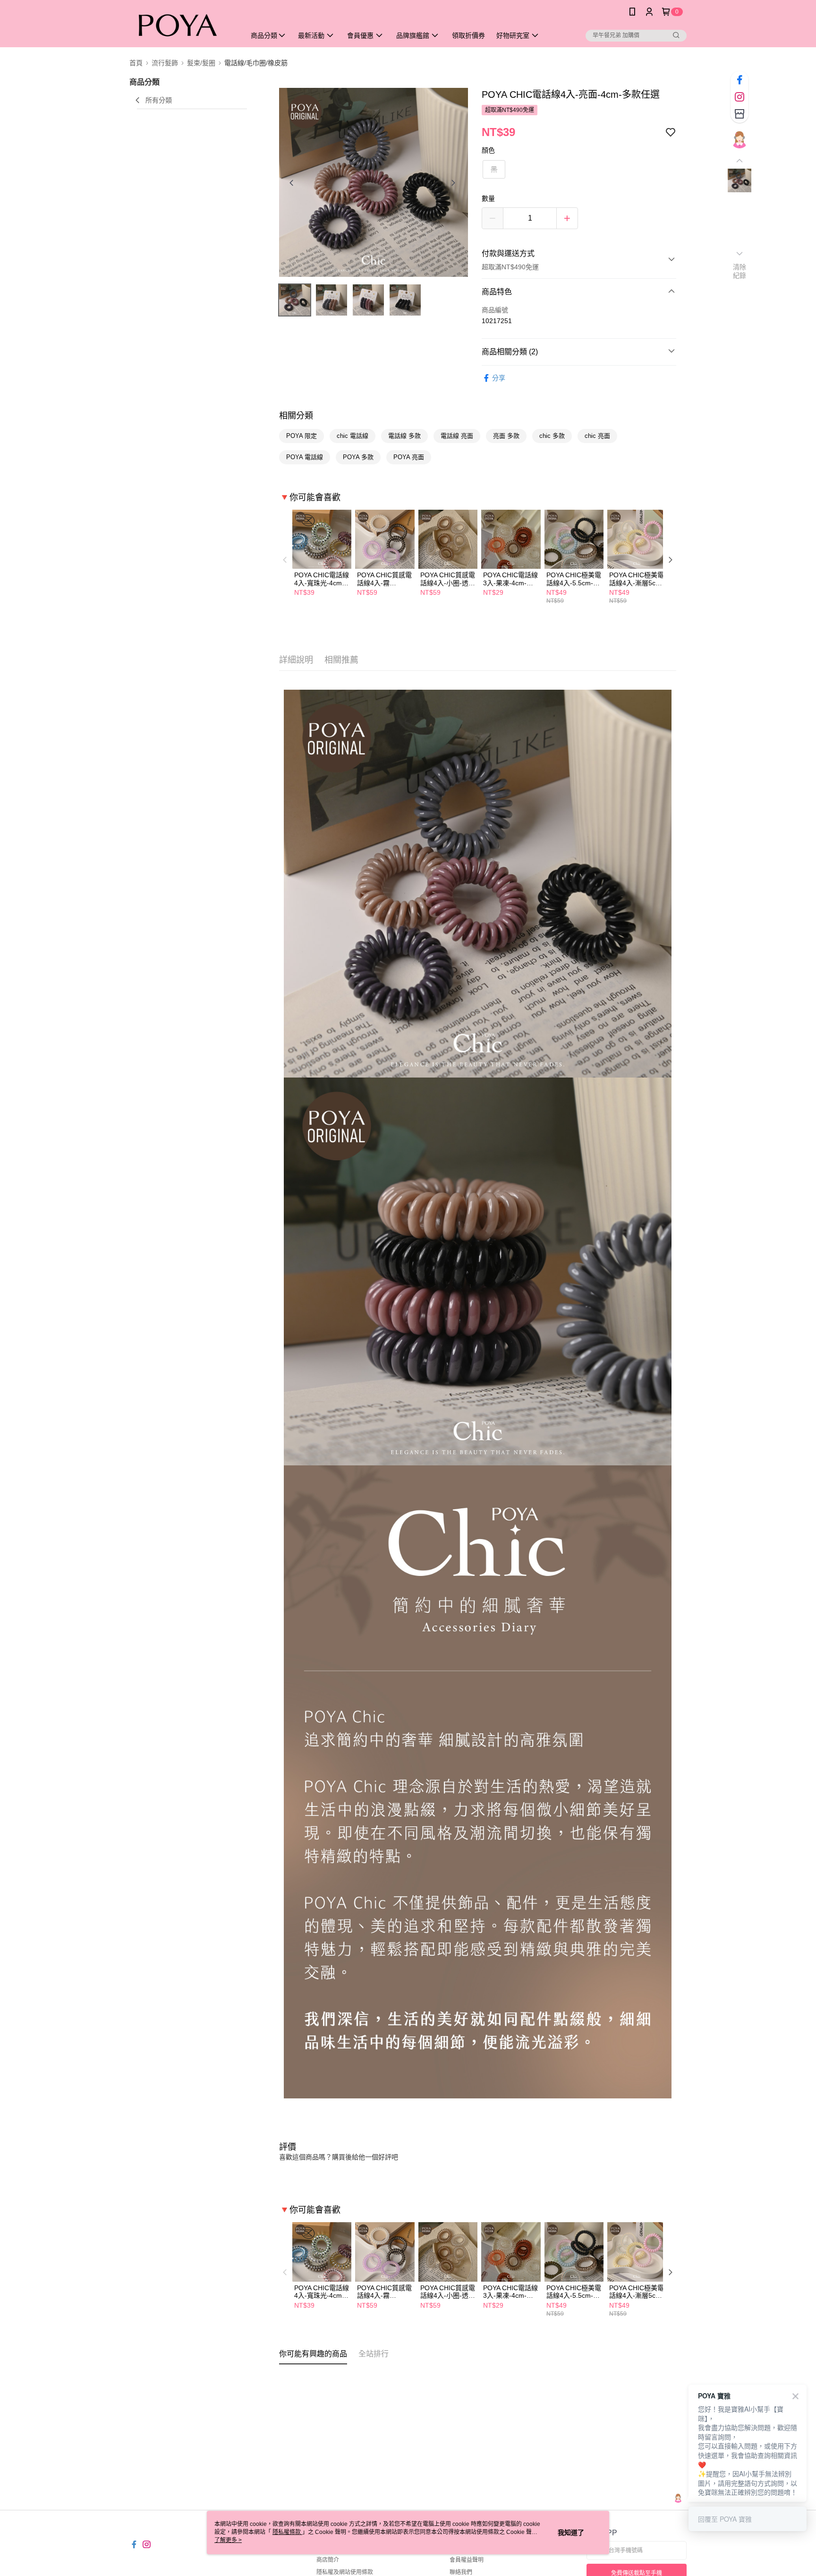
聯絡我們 (461, 2572)
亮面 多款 (506, 436)
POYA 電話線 (305, 457)
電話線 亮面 (457, 436)
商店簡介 (328, 2560)
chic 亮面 (597, 436)
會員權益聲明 (467, 2560)
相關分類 (296, 416)
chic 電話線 (353, 436)
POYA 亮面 (409, 457)
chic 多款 (552, 436)
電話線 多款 (404, 436)
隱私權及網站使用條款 (345, 2572)
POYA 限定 (302, 436)
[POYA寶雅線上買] (182, 25)
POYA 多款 (358, 457)
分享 (499, 378)
